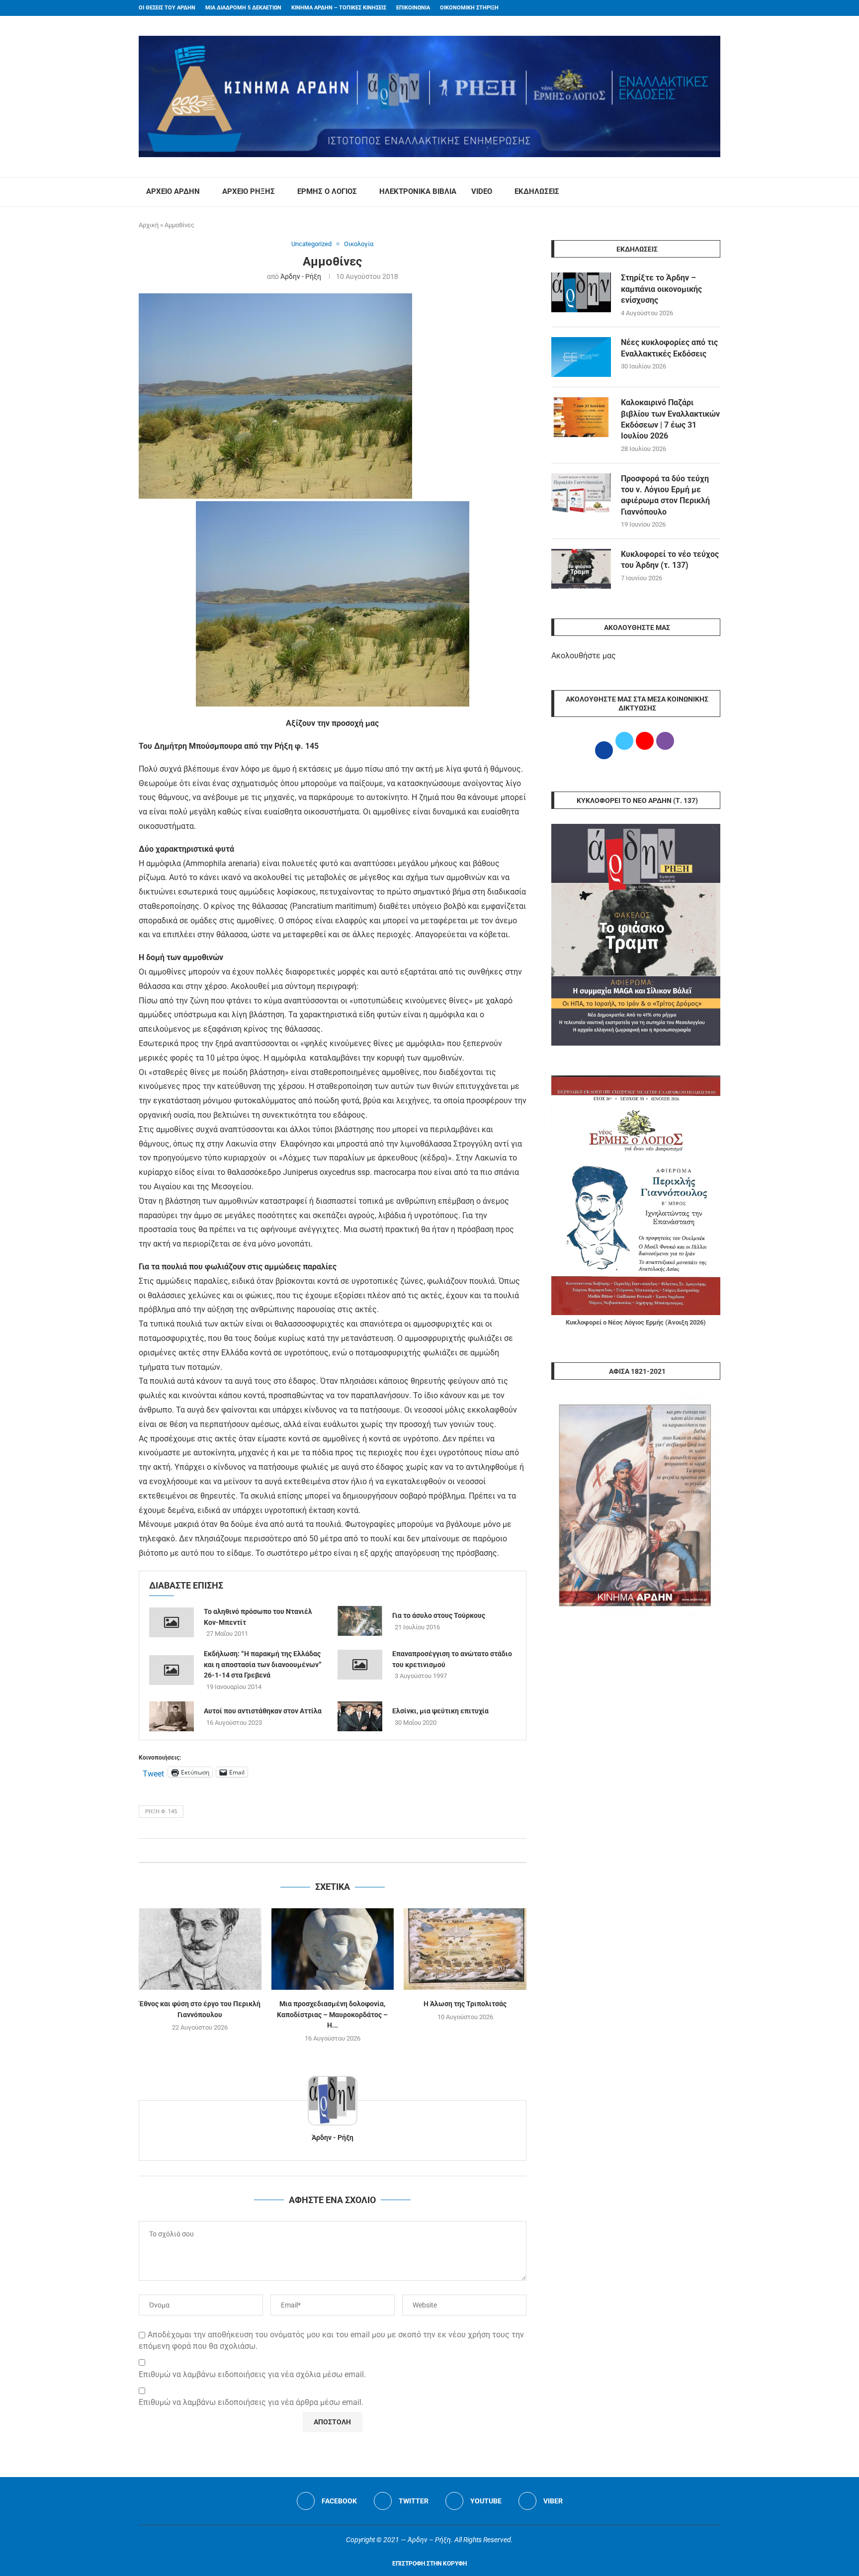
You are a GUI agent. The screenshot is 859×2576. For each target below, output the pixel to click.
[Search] (715, 192)
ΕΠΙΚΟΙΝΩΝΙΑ (413, 8)
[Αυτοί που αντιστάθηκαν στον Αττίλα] (172, 1716)
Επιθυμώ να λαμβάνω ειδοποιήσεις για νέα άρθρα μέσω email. (251, 2402)
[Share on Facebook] (322, 1850)
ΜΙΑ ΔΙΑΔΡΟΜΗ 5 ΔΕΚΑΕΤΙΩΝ (243, 8)
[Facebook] (698, 8)
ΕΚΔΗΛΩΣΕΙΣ (537, 191)
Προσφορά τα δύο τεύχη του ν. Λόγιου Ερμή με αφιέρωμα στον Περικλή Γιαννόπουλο (665, 495)
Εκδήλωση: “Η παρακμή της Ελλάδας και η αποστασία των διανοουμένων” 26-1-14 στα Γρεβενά (263, 1664)
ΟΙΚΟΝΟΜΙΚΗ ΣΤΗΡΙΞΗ (469, 8)
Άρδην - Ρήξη (301, 276)
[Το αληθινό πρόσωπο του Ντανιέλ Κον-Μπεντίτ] (172, 1622)
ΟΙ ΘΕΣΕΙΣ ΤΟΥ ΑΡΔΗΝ (167, 8)
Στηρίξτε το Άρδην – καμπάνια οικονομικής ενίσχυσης (661, 289)
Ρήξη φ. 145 (161, 1812)
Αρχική (149, 225)
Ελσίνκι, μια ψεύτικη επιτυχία (440, 1711)
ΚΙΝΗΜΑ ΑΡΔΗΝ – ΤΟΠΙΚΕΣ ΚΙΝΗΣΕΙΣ (339, 8)
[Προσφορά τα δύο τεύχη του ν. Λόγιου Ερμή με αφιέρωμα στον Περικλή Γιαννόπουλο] (581, 493)
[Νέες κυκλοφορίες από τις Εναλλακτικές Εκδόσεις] (581, 357)
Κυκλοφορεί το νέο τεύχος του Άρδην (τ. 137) (670, 560)
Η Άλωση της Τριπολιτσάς (465, 2004)
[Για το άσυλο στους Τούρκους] (360, 1621)
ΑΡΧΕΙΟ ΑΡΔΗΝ (173, 191)
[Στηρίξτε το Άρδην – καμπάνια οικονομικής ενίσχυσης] (581, 292)
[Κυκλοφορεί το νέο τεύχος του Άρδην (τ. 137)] (581, 569)
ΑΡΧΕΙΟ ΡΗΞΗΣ (249, 191)
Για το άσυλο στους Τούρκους (439, 1615)
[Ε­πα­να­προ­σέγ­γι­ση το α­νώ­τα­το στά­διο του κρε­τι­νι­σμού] (360, 1665)
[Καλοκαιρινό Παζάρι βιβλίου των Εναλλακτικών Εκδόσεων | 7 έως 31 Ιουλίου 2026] (581, 417)
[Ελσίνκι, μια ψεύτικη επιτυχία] (360, 1716)
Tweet (153, 1773)
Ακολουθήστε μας (584, 656)
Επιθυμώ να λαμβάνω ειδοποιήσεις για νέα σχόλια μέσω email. (252, 2374)
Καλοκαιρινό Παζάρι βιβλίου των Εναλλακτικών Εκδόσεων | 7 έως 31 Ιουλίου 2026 (670, 419)
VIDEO (482, 191)
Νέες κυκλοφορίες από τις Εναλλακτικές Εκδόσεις (669, 348)
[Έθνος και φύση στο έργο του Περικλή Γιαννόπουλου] (200, 1949)
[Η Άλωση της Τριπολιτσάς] (465, 1949)
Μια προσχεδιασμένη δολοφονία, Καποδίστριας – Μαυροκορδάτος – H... (332, 2014)
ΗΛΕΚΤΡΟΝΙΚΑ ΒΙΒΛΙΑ (418, 191)
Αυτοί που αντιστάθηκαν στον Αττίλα (263, 1711)
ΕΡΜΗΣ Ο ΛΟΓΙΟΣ (327, 191)
